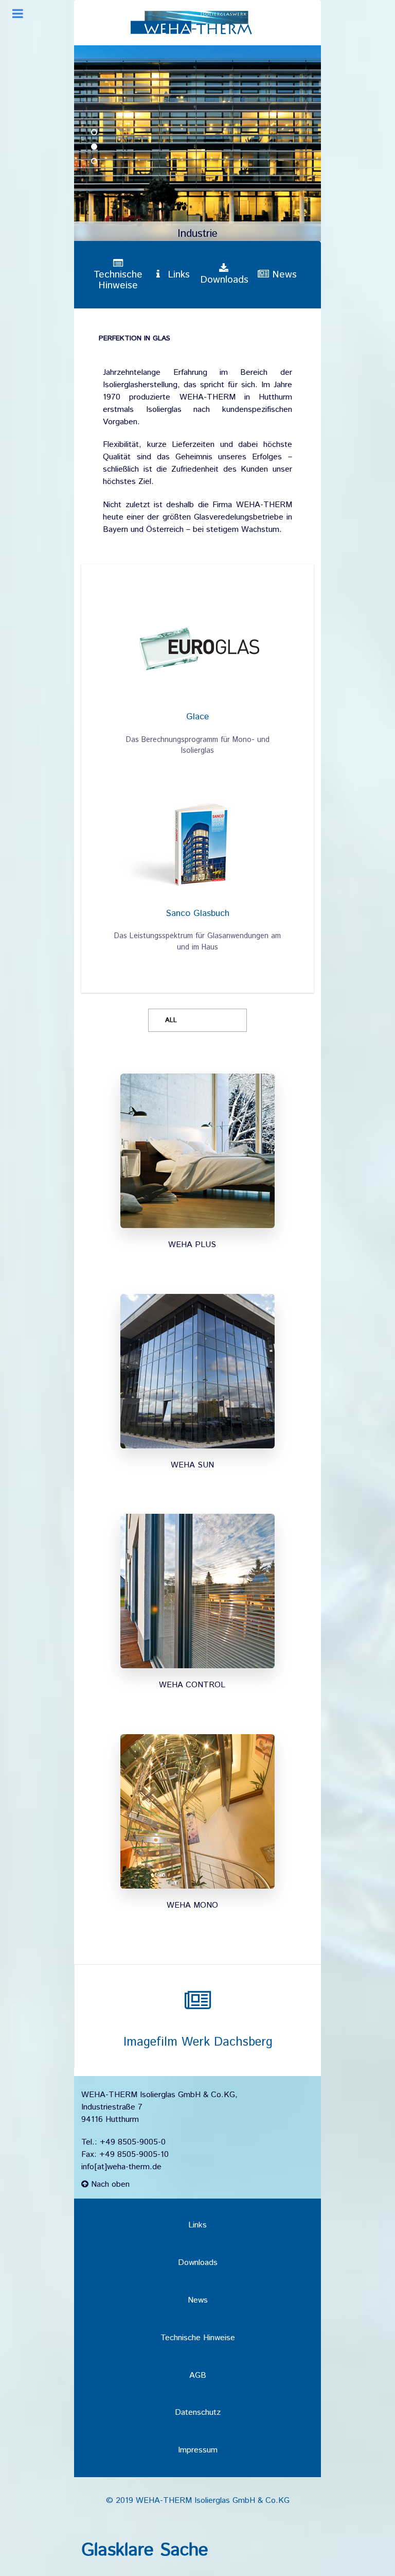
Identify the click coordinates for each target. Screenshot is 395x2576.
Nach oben (109, 2184)
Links (197, 2225)
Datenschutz (198, 2413)
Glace (197, 717)
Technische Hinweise (198, 2338)
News (198, 2300)
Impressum (198, 2450)
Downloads (198, 2263)
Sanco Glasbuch (198, 913)
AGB (198, 2375)
